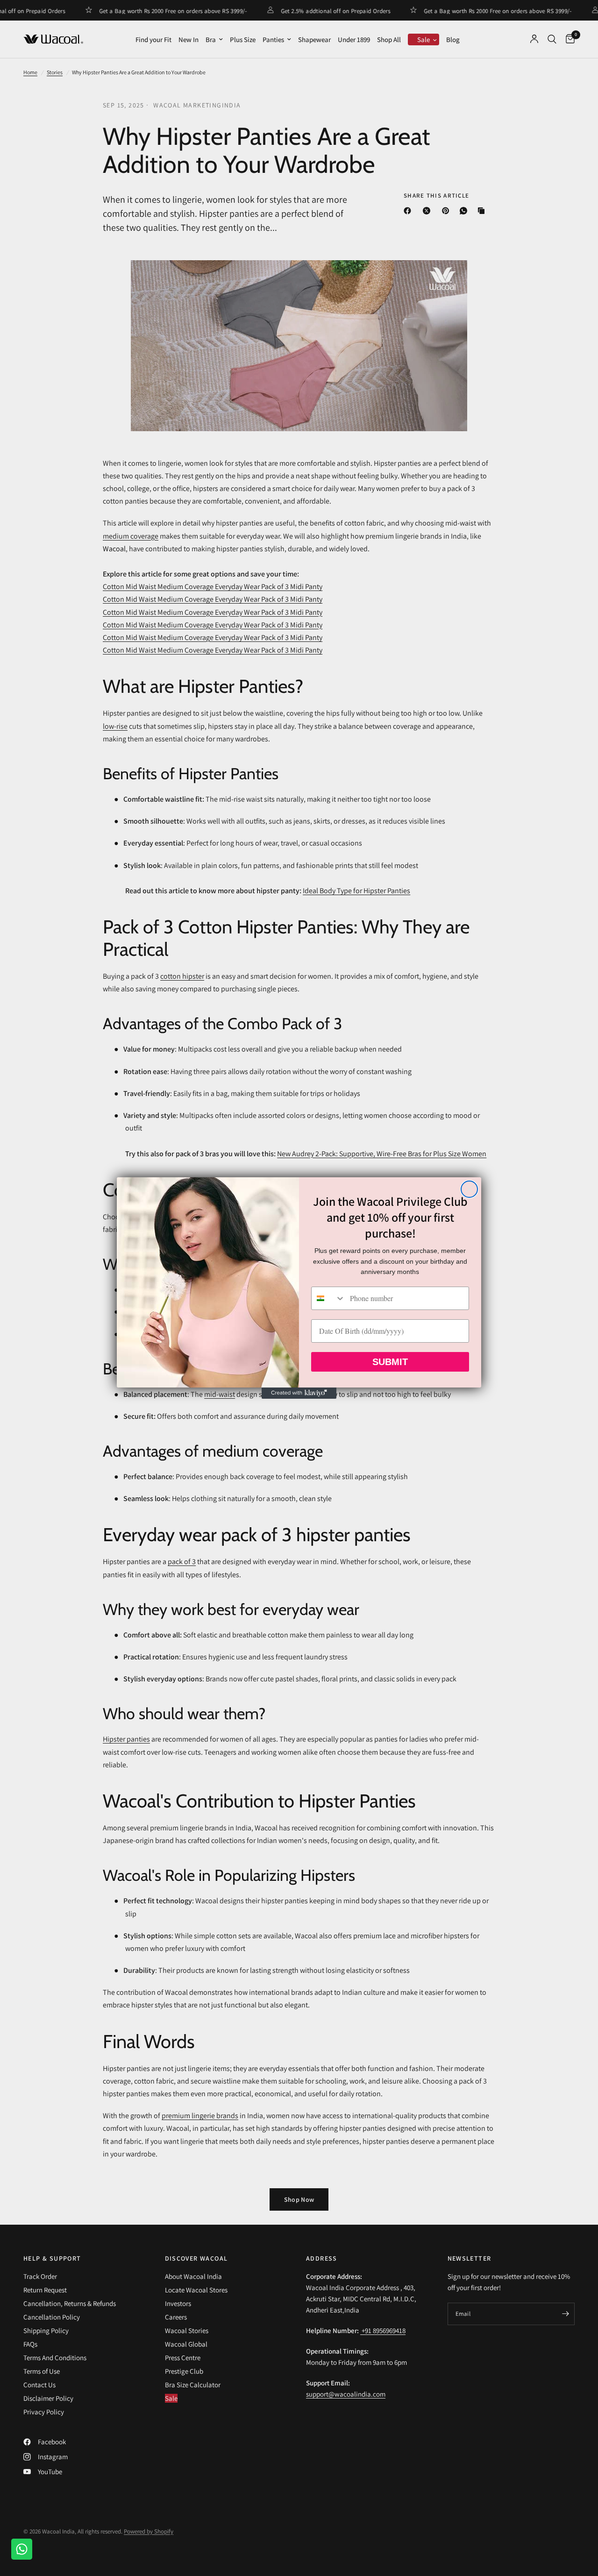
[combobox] (328, 1298)
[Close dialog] (469, 1189)
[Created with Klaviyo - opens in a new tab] (299, 1393)
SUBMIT (390, 1362)
